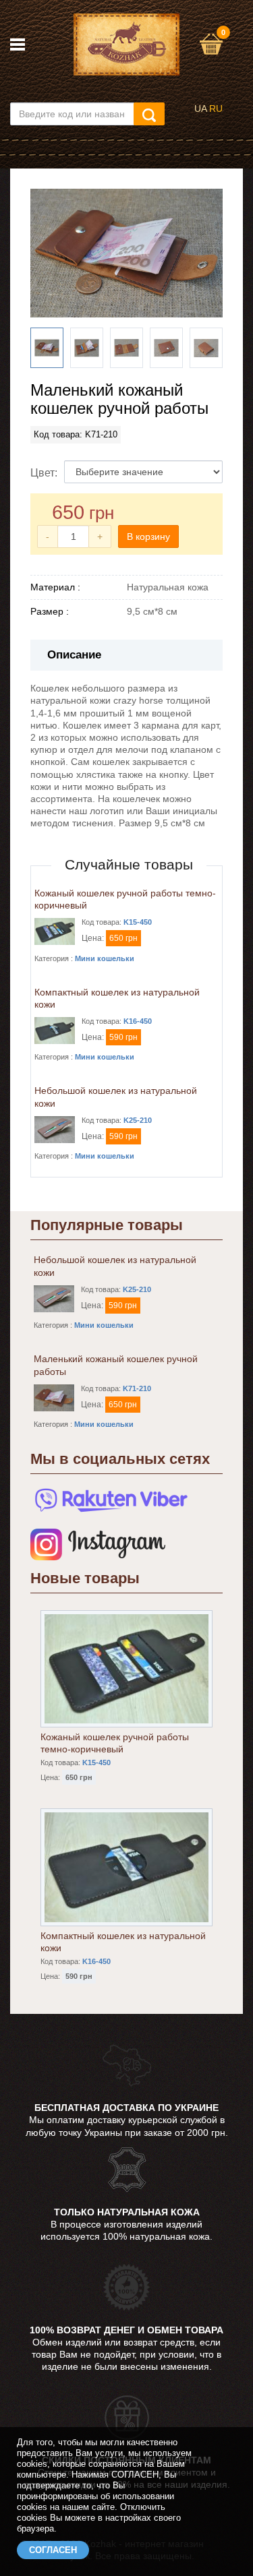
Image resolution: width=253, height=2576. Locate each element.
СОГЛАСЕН (53, 2550)
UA (200, 109)
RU (216, 109)
